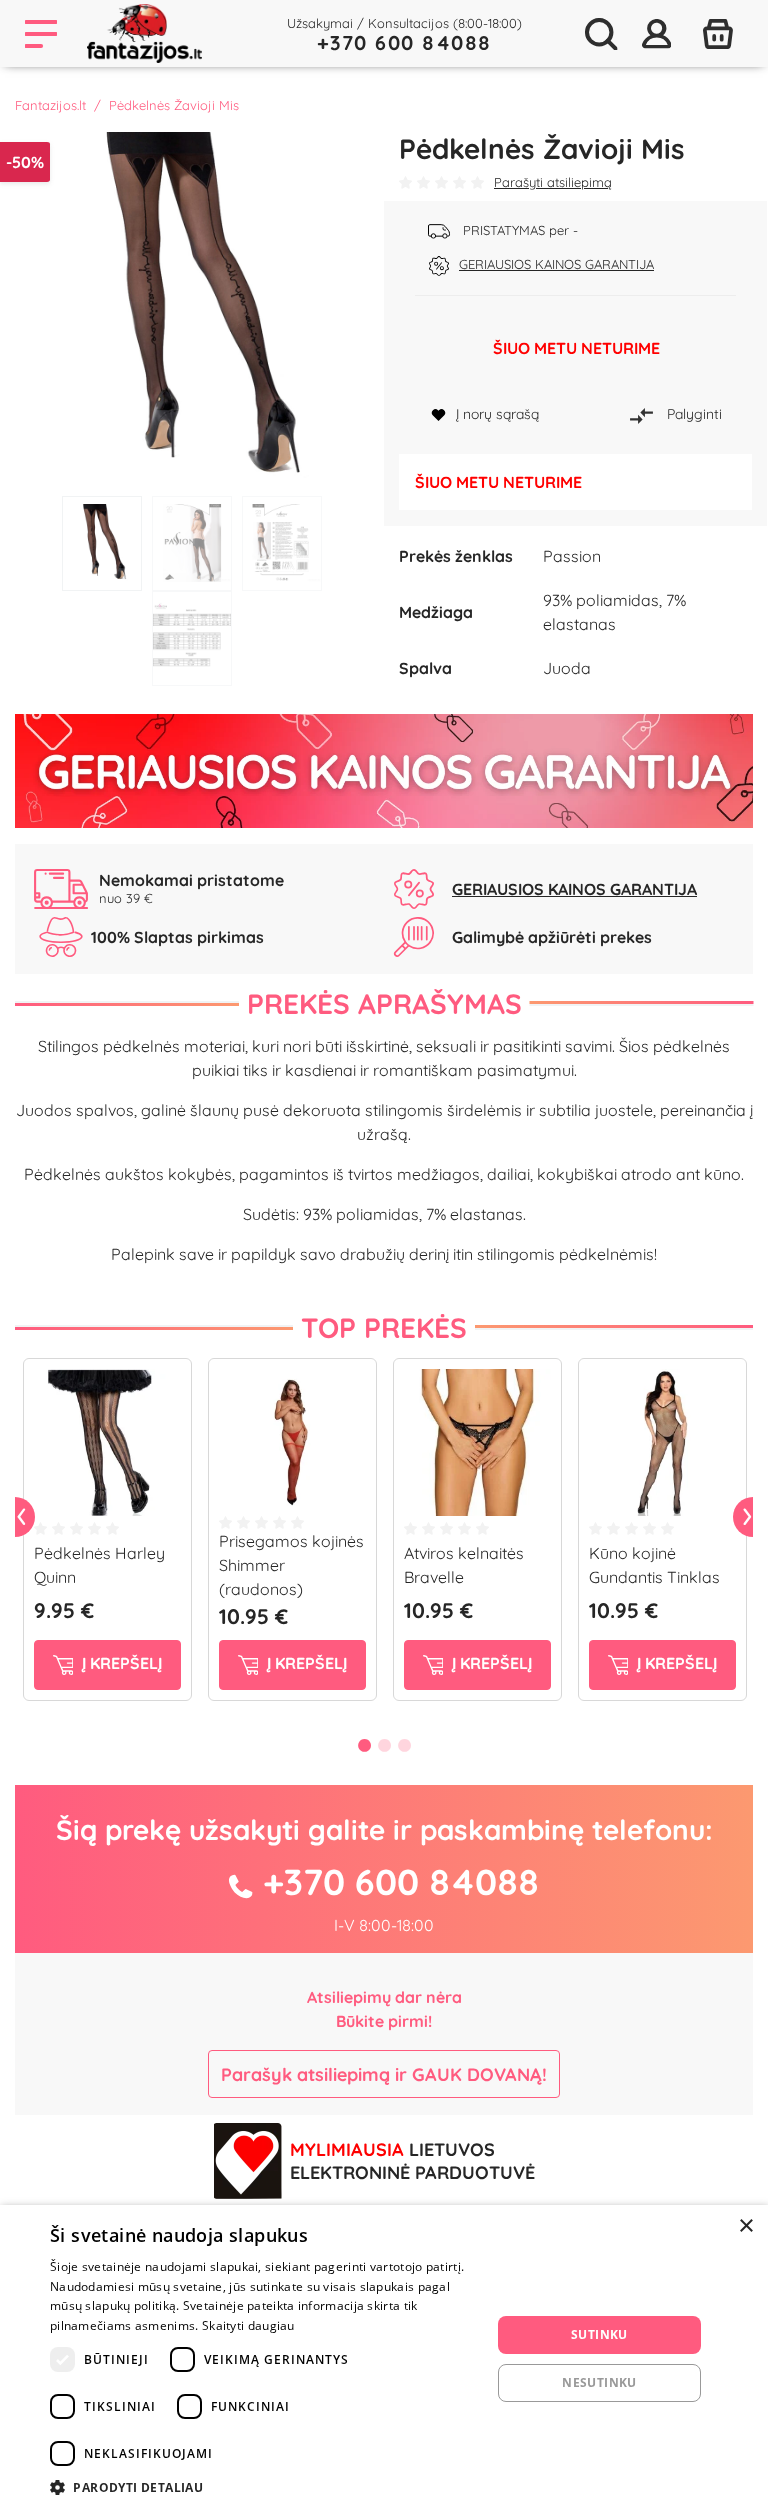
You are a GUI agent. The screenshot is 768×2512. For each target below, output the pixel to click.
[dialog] (384, 2358)
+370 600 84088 (404, 42)
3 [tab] (282, 543)
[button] (264, 2487)
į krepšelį (120, 1663)
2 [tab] (192, 543)
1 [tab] (102, 543)
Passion (572, 556)
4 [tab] (192, 638)
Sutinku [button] (599, 2334)
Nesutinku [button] (599, 2382)
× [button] (745, 2226)
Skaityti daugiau (248, 2325)
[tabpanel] (192, 309)
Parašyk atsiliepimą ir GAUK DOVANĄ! (384, 2074)
